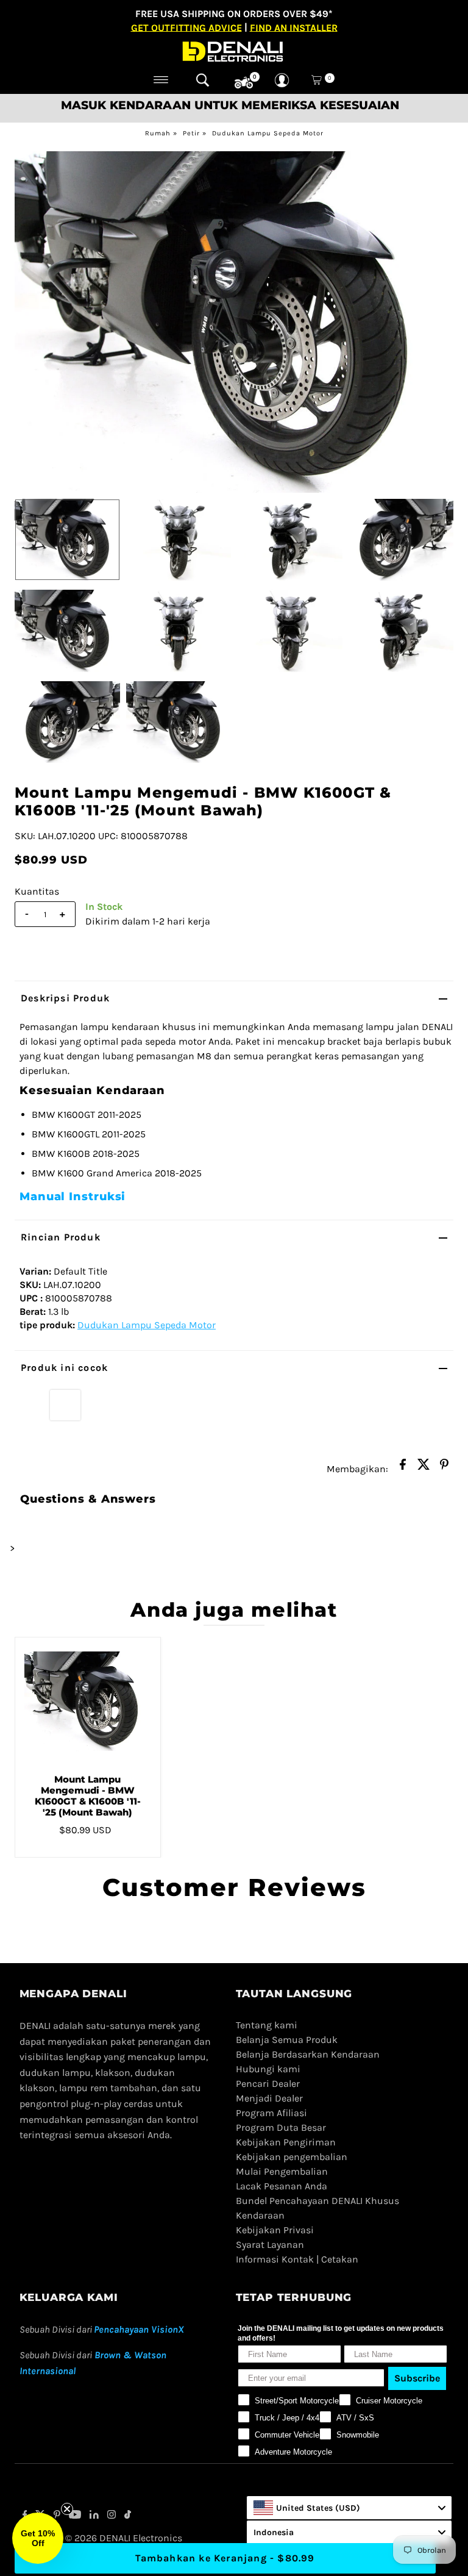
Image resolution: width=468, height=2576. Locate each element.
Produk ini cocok (64, 1368)
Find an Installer (294, 27)
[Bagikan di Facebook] (403, 1468)
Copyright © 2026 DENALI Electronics (101, 2538)
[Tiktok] (128, 2516)
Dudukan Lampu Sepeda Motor (268, 133)
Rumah (158, 133)
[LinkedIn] (94, 2516)
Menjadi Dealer (269, 2098)
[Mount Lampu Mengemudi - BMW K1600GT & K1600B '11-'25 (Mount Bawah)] (88, 1701)
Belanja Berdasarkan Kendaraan (308, 2054)
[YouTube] (75, 2516)
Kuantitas (37, 891)
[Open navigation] (161, 80)
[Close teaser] (67, 2509)
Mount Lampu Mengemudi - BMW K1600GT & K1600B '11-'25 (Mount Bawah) (88, 1796)
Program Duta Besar (281, 2127)
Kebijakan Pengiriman (286, 2142)
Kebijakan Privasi (275, 2230)
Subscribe (417, 2378)
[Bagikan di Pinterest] (444, 1468)
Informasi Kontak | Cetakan (297, 2259)
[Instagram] (112, 2516)
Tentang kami (267, 2025)
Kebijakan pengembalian (292, 2157)
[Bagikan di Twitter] (424, 1468)
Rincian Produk (61, 1237)
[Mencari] (203, 80)
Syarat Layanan (270, 2245)
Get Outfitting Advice (186, 27)
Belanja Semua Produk (287, 2040)
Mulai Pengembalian (282, 2171)
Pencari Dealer (268, 2084)
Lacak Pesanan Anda (282, 2186)
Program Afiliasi (271, 2113)
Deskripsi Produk (65, 998)
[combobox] (349, 2508)
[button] (38, 2538)
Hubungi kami (268, 2069)
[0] (244, 83)
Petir (191, 133)
